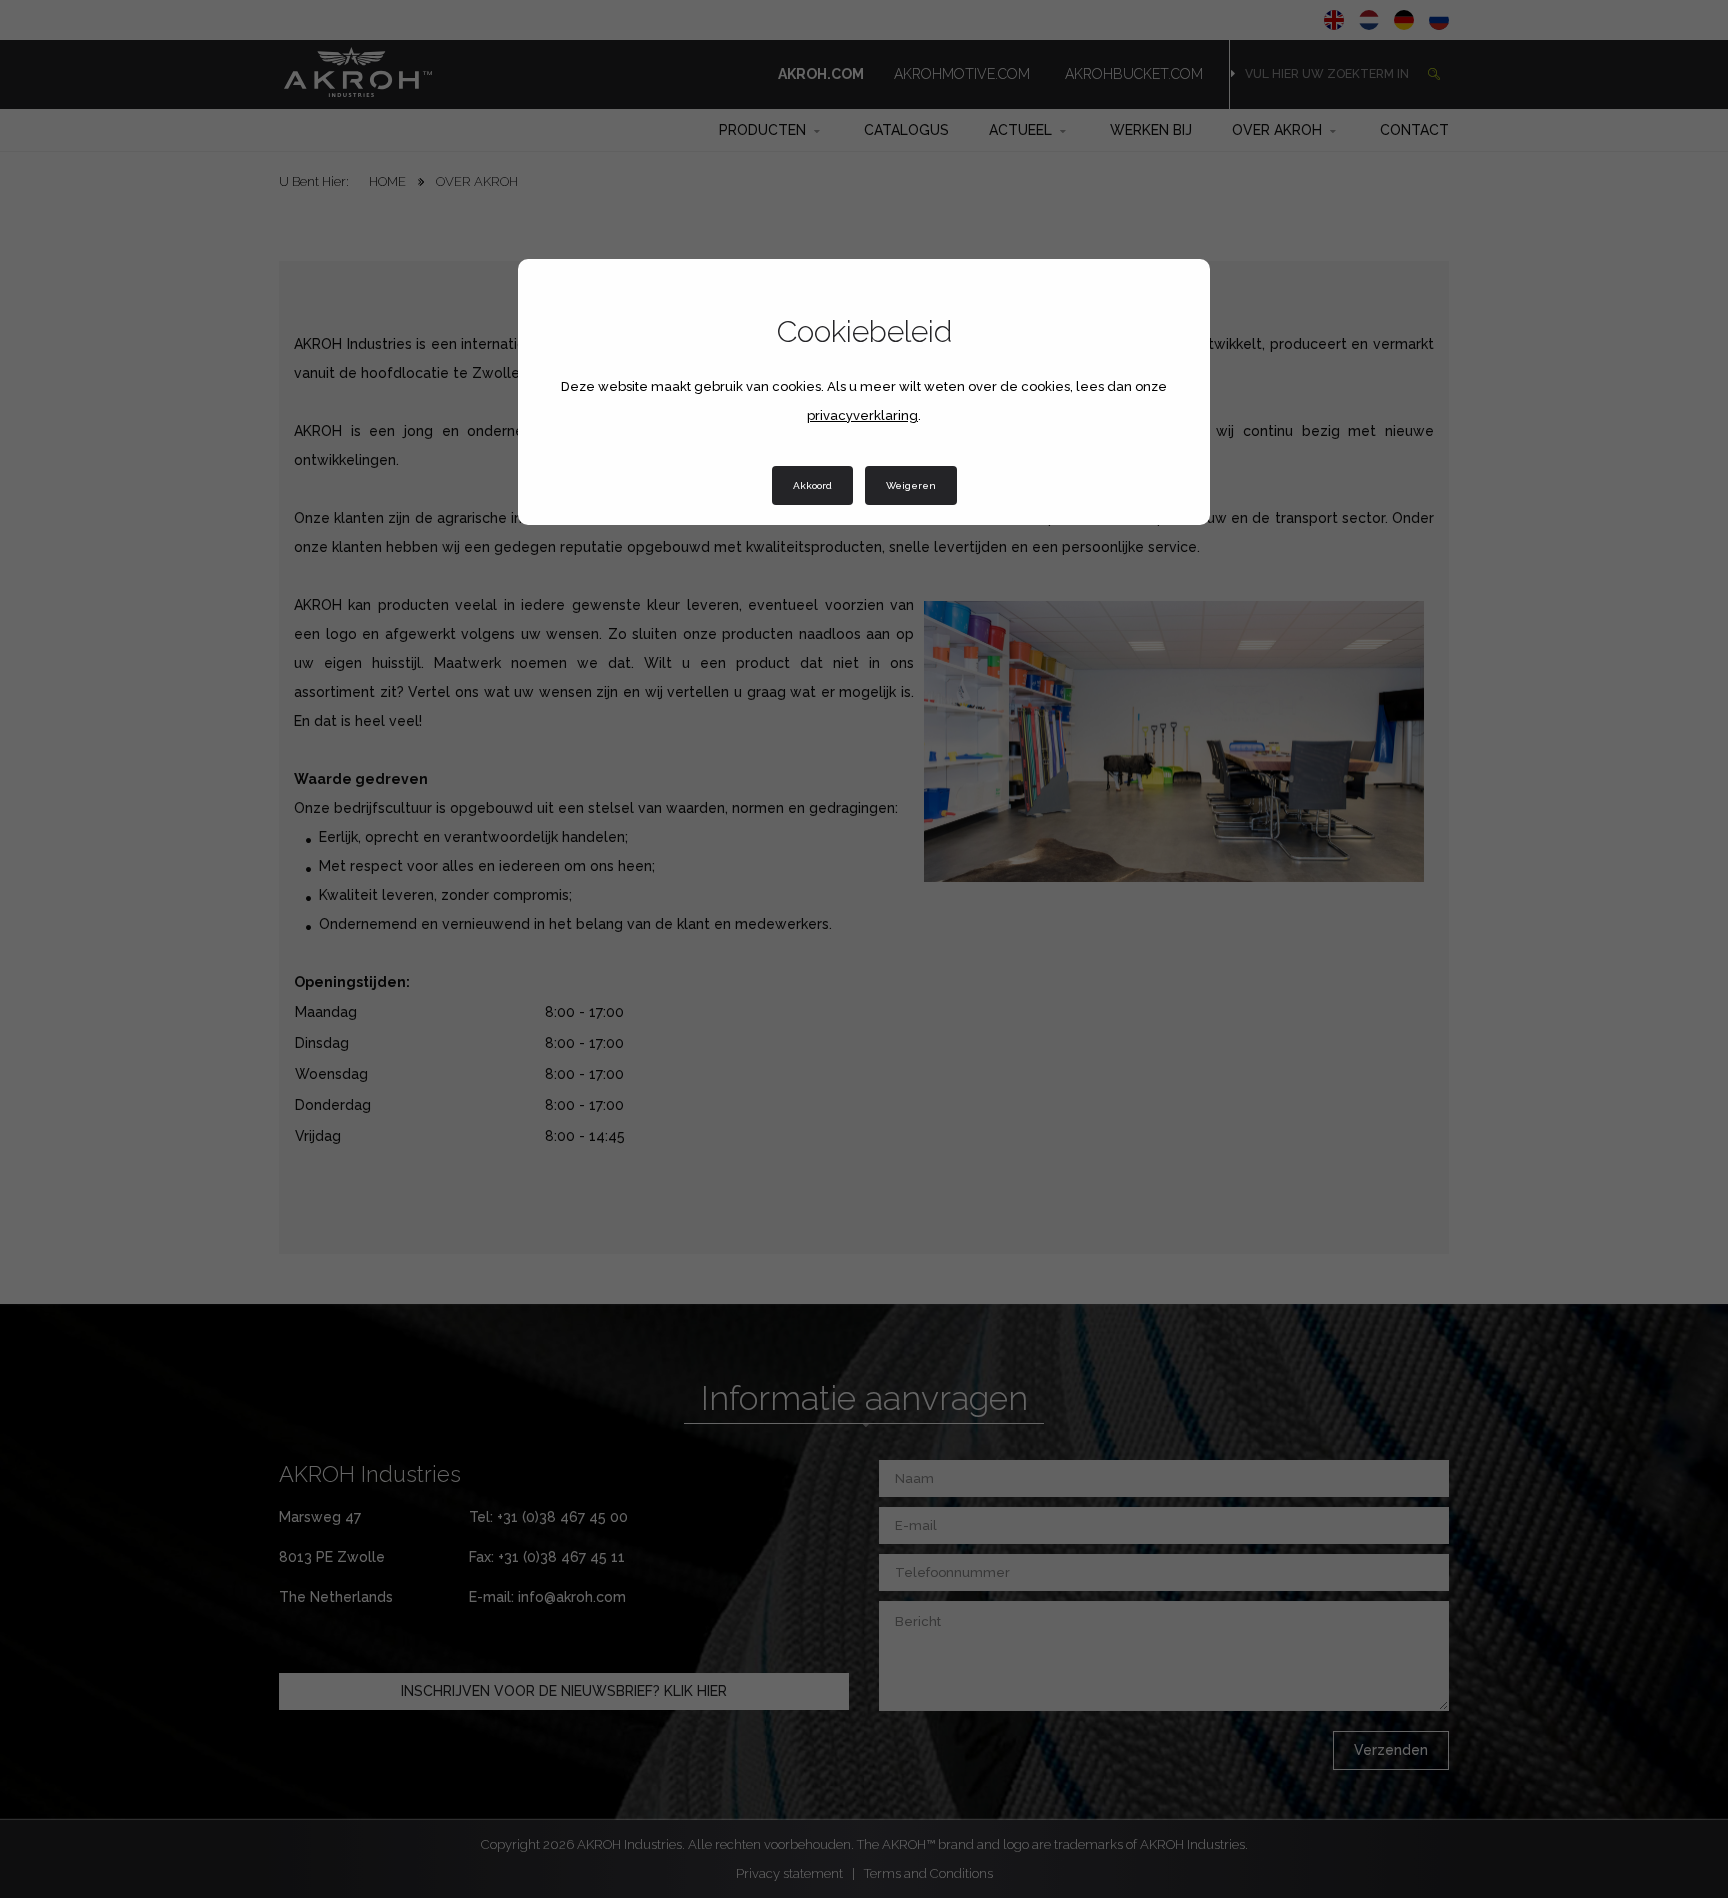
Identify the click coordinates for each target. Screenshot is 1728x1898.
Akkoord (812, 485)
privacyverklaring (862, 415)
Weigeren (911, 485)
